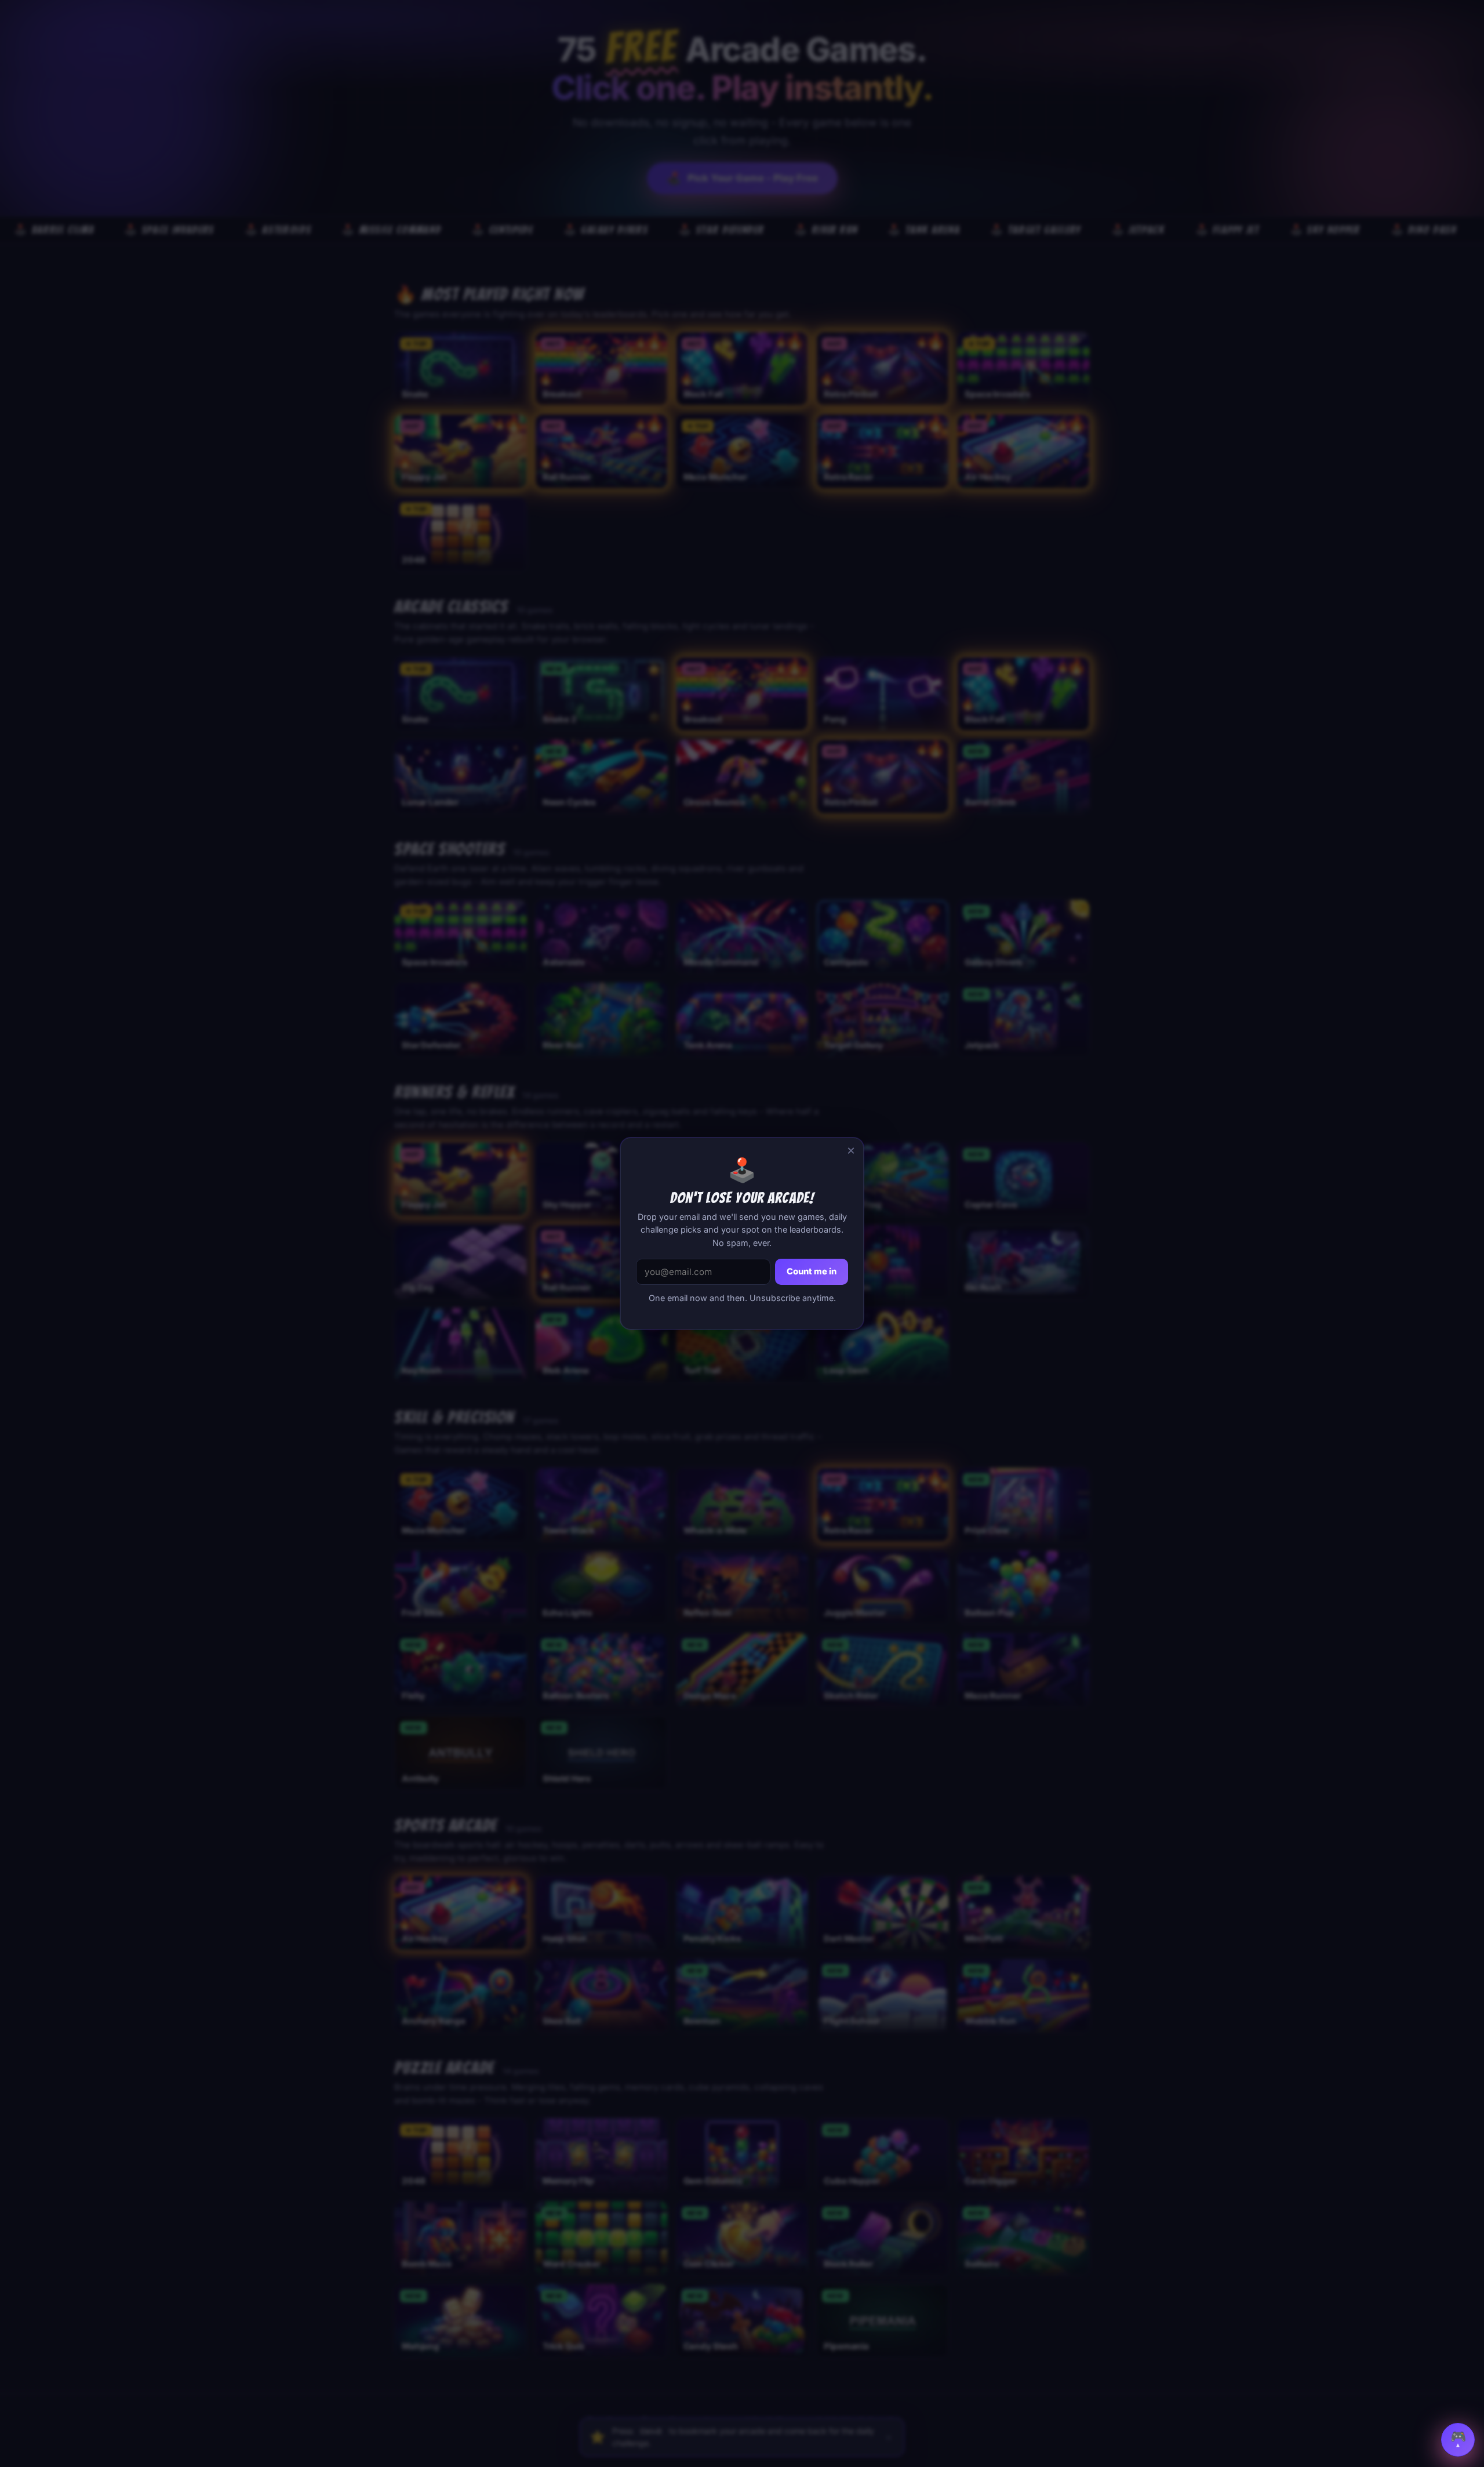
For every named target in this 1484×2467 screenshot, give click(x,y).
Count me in (812, 1271)
